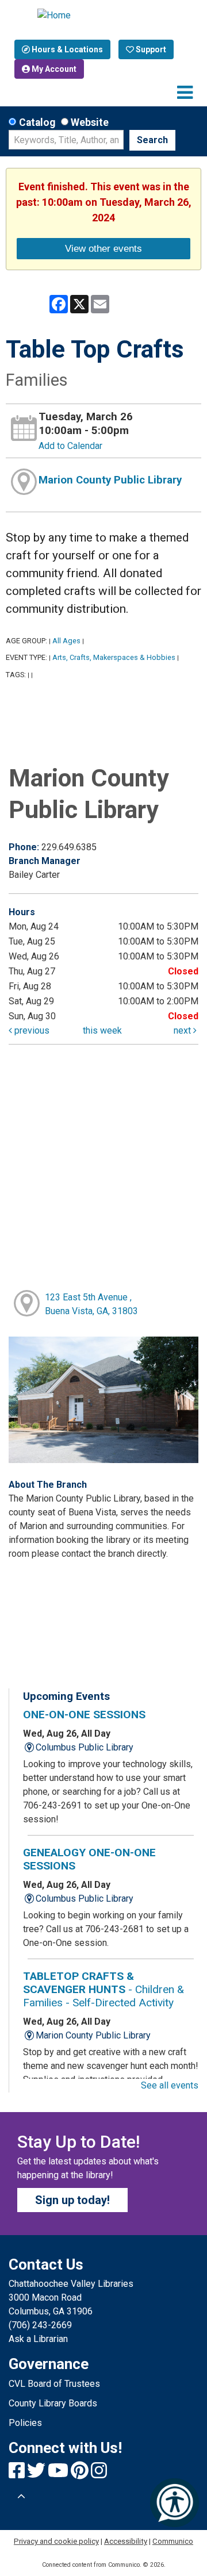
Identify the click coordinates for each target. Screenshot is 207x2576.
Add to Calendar (70, 446)
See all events (170, 2085)
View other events (103, 248)
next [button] (183, 1030)
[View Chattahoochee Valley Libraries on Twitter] (37, 2474)
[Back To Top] (21, 2497)
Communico (173, 2541)
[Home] (104, 16)
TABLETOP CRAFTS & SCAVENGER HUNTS (103, 1989)
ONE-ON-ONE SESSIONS (84, 1715)
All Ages (66, 641)
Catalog (37, 122)
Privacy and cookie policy (56, 2541)
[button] (185, 93)
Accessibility (126, 2541)
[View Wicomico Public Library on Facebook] (18, 2474)
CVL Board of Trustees (54, 2384)
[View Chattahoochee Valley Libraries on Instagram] (99, 2474)
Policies (25, 2423)
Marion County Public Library (110, 480)
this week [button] (102, 1030)
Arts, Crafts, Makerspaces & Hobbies (114, 657)
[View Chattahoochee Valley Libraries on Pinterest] (81, 2474)
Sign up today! (72, 2200)
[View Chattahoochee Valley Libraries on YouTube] (59, 2474)
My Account (53, 69)
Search (152, 140)
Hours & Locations (66, 49)
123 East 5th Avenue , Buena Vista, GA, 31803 (91, 1304)
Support (150, 49)
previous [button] (31, 1030)
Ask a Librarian (38, 2339)
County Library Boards (53, 2403)
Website (90, 122)
